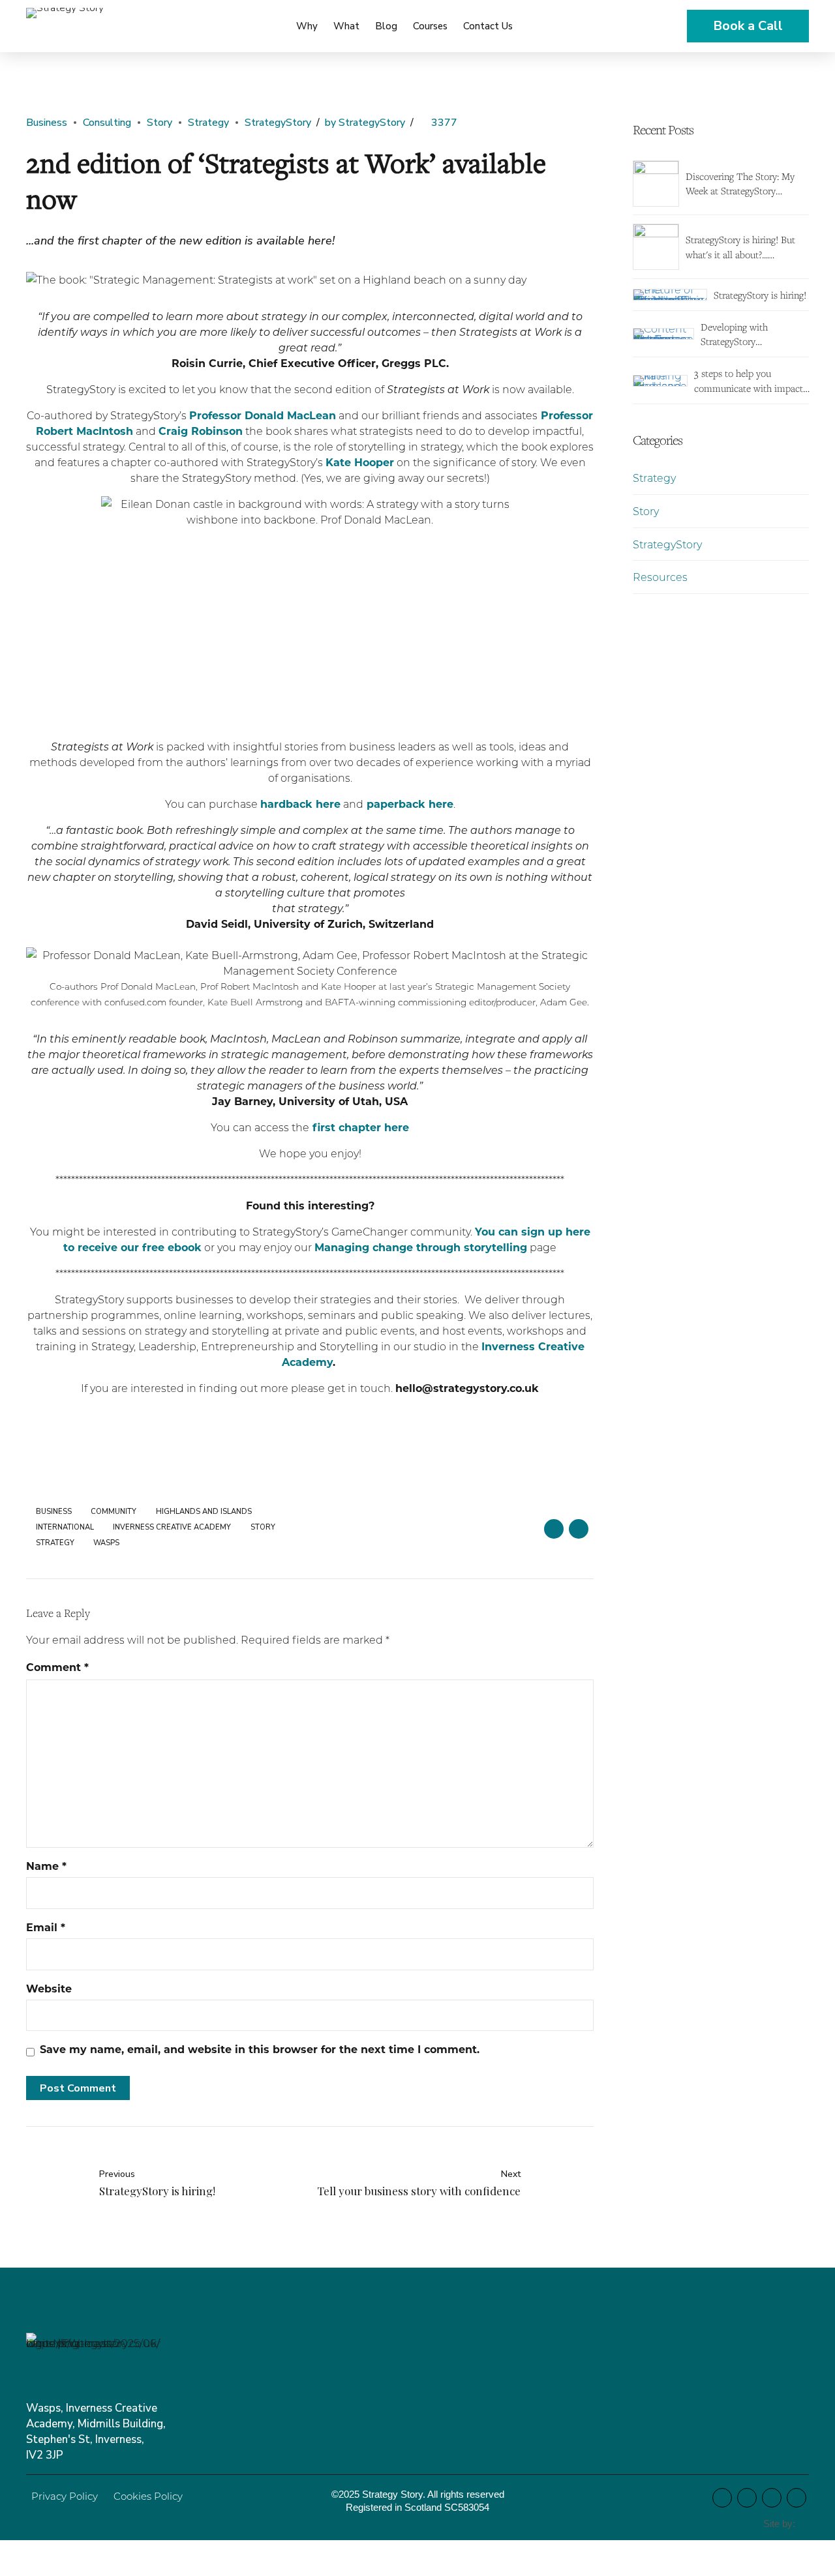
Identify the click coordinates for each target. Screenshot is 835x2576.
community (114, 1512)
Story (159, 123)
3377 (444, 123)
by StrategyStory (365, 123)
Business (47, 123)
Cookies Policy (148, 2496)
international (65, 1527)
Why (307, 26)
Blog (386, 26)
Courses (430, 26)
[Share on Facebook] (554, 1529)
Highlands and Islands (204, 1512)
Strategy (208, 123)
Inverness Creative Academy (172, 1527)
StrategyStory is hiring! (760, 295)
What (346, 26)
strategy (55, 1543)
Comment (57, 1667)
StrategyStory (278, 123)
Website (49, 1988)
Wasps (106, 1543)
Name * (46, 1866)
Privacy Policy (65, 2496)
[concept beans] (805, 2524)
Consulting (107, 123)
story (263, 1527)
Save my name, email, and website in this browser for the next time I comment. (260, 2049)
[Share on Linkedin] (579, 1529)
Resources (660, 577)
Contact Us (488, 26)
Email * (46, 1927)
